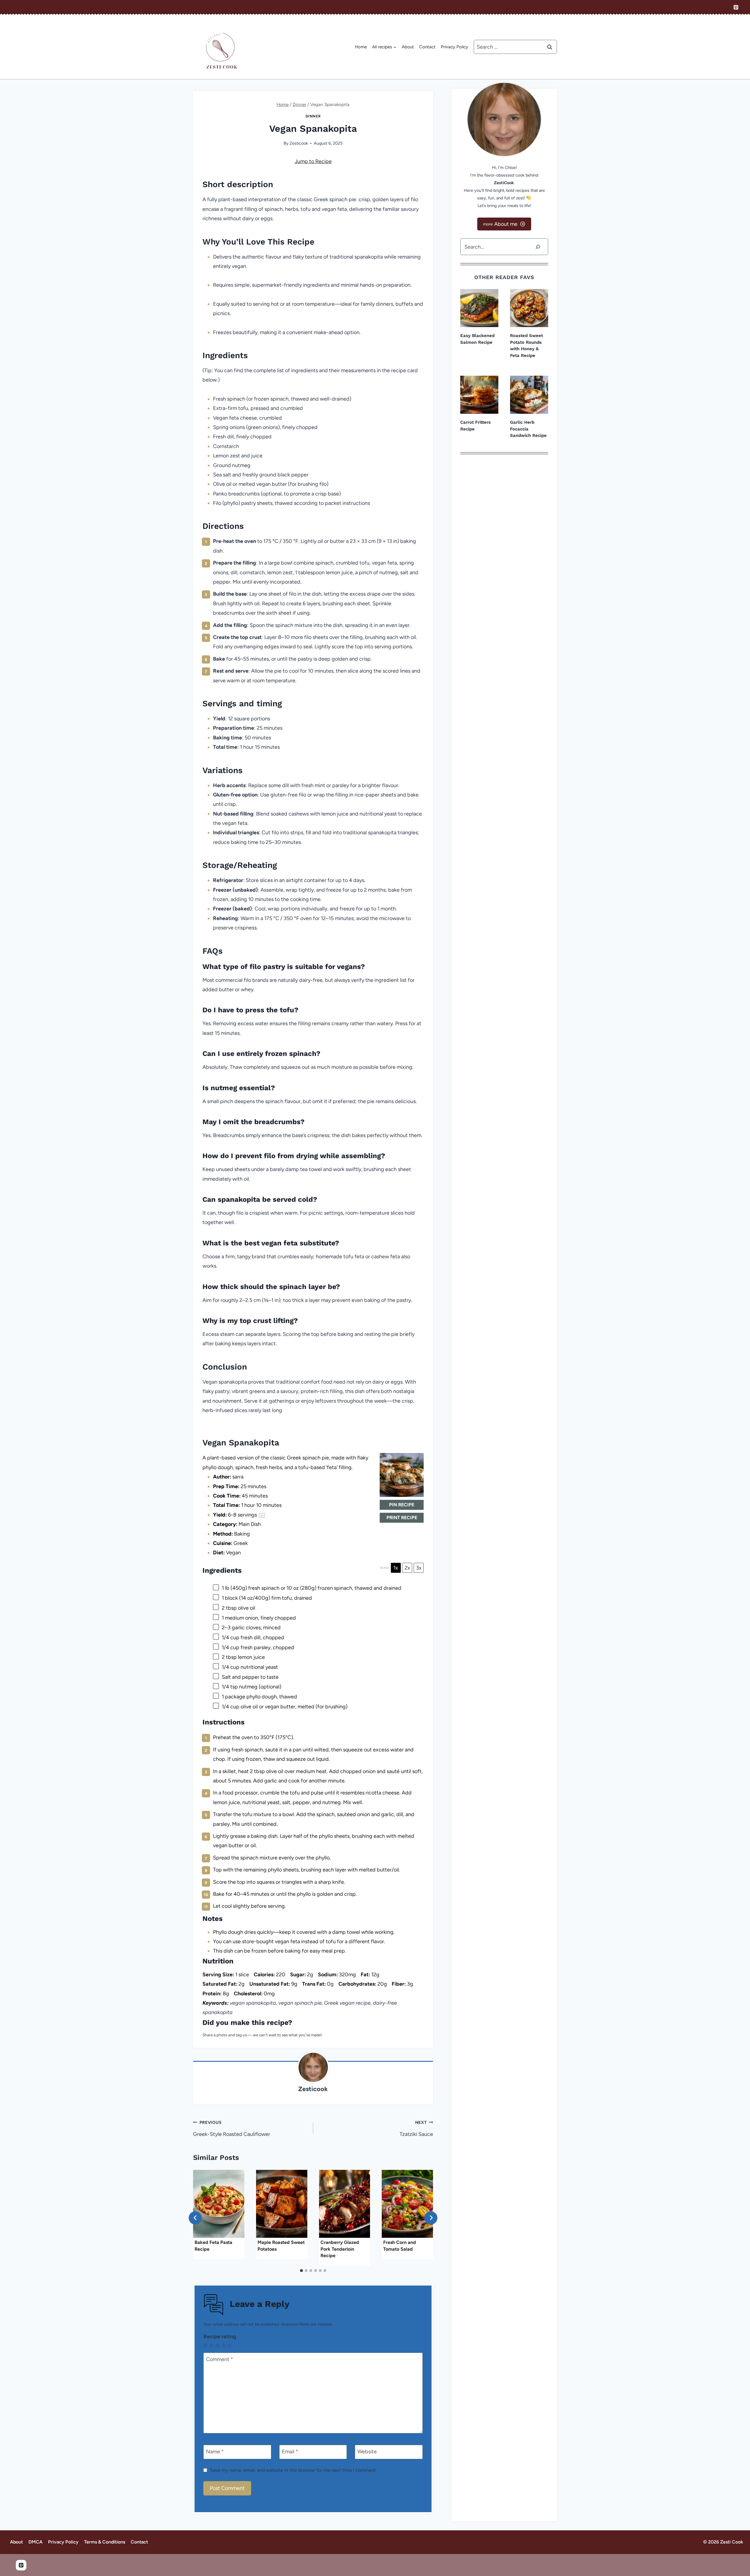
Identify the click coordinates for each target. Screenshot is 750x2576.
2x (407, 1568)
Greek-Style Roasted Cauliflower (232, 2129)
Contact (427, 47)
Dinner (313, 116)
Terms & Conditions (105, 2542)
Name (215, 2452)
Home (361, 47)
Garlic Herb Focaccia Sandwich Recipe (528, 429)
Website (367, 2452)
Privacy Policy (455, 47)
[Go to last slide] (195, 2218)
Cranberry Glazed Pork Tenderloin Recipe (340, 2249)
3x (419, 1568)
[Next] (431, 2218)
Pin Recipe (402, 1505)
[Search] (538, 247)
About (408, 47)
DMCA (35, 2542)
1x (396, 1568)
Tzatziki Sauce (416, 2129)
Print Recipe (402, 1518)
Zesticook (299, 143)
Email (290, 2452)
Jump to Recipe (313, 161)
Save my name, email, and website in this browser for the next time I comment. (293, 2470)
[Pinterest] (736, 7)
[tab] (301, 2271)
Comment (220, 2359)
